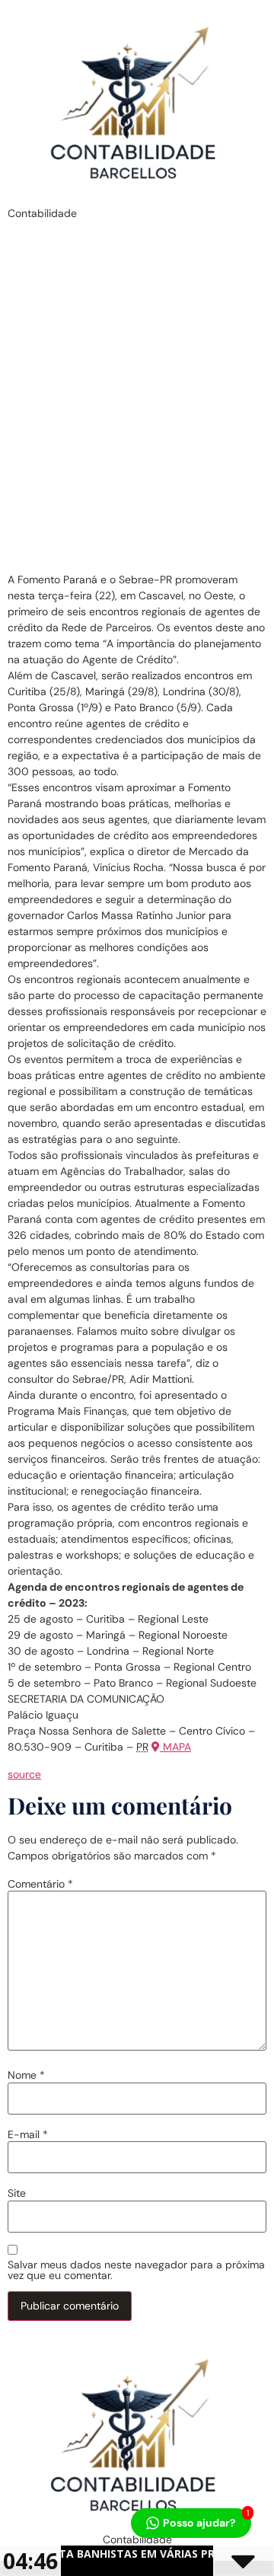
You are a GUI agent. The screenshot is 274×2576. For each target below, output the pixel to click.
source (24, 1774)
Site (17, 2193)
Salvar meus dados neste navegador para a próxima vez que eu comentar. (136, 2270)
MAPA (175, 1747)
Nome (26, 2075)
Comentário (40, 1884)
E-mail (28, 2134)
